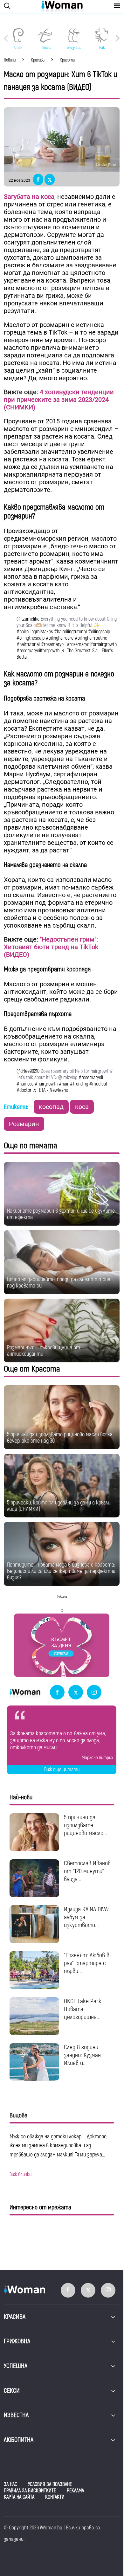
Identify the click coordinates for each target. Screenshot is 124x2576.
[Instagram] (94, 1693)
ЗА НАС (10, 2484)
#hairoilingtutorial (70, 632)
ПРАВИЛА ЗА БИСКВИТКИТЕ (30, 2491)
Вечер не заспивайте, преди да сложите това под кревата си (59, 1283)
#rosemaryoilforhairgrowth (92, 644)
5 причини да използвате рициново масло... (86, 1825)
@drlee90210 (28, 1071)
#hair (64, 1084)
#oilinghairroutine (91, 638)
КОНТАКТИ (55, 2497)
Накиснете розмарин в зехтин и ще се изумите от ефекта (61, 1214)
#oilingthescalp (31, 638)
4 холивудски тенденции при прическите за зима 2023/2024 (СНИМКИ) (59, 400)
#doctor (24, 1090)
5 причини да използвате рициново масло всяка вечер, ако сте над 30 (60, 1438)
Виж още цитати (62, 1770)
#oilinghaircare (60, 638)
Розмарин (24, 1124)
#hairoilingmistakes (35, 632)
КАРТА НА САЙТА (19, 2497)
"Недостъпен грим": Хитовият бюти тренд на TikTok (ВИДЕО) (51, 947)
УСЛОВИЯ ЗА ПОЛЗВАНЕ (50, 2484)
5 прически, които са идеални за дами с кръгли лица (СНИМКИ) (59, 1506)
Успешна (16, 2366)
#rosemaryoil (53, 644)
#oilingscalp (99, 632)
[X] (76, 1693)
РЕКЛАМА (75, 2491)
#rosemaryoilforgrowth (38, 651)
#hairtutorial (28, 644)
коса (82, 1107)
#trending (79, 1084)
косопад (51, 1107)
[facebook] (57, 1693)
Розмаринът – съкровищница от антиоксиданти (44, 1351)
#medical (98, 1084)
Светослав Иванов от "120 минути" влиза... (87, 1871)
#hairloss (25, 1084)
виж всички (21, 2175)
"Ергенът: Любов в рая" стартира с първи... (87, 1963)
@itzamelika (28, 619)
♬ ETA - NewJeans (50, 1090)
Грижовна (17, 2341)
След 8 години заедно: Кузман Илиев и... (82, 2055)
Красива (15, 2317)
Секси (12, 2391)
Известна (16, 2415)
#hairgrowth (46, 1084)
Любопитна (19, 2440)
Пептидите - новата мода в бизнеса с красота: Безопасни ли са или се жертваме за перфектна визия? (61, 1571)
